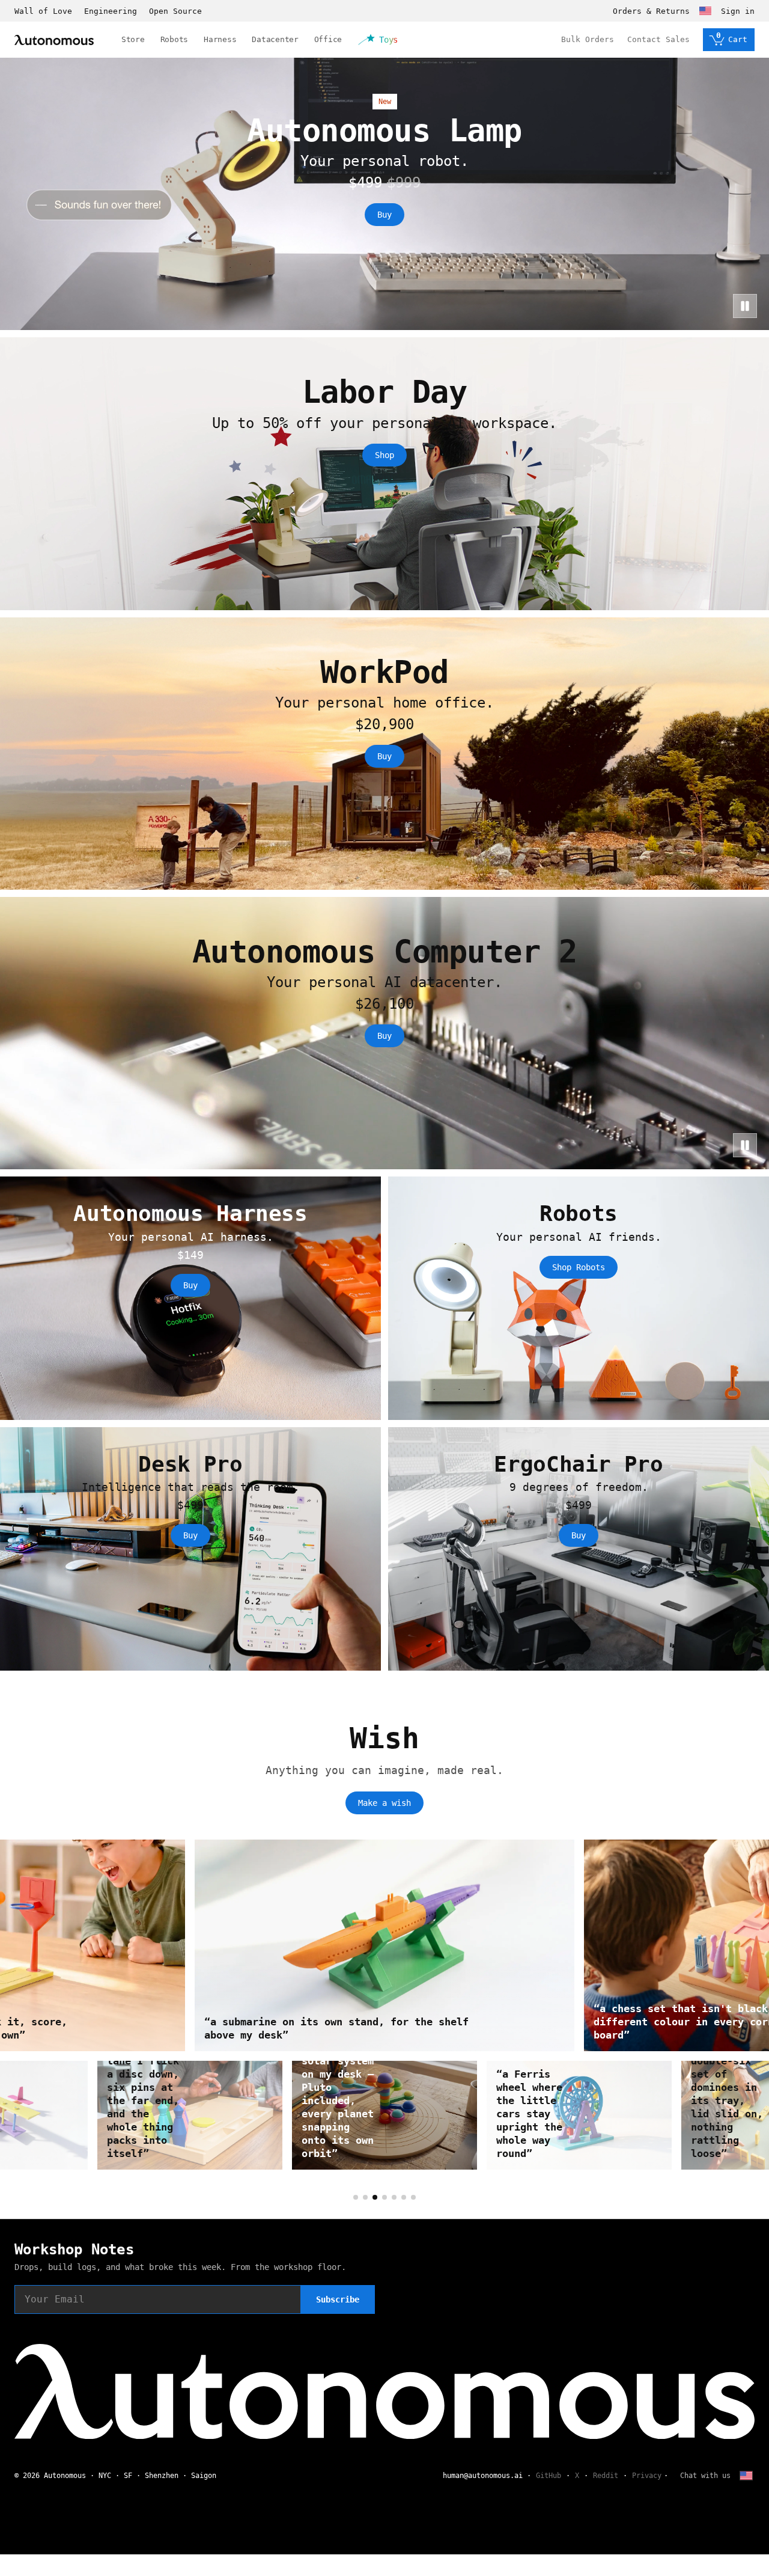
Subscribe (338, 2299)
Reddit (606, 2476)
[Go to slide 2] (365, 2197)
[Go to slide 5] (394, 2197)
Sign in (738, 11)
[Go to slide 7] (413, 2197)
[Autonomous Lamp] (384, 194)
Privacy (647, 2476)
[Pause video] (745, 306)
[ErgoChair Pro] (579, 1549)
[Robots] (579, 1298)
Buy (384, 215)
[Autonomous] (54, 40)
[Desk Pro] (190, 1549)
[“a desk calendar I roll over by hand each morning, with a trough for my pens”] (384, 2115)
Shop (384, 455)
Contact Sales (658, 39)
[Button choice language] (705, 11)
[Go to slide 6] (404, 2197)
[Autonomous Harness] (190, 1298)
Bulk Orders (588, 39)
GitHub (549, 2476)
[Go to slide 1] (356, 2197)
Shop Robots (579, 1267)
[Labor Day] (384, 473)
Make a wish (384, 1803)
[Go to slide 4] (384, 2197)
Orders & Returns (651, 11)
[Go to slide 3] (375, 2197)
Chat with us (705, 2476)
